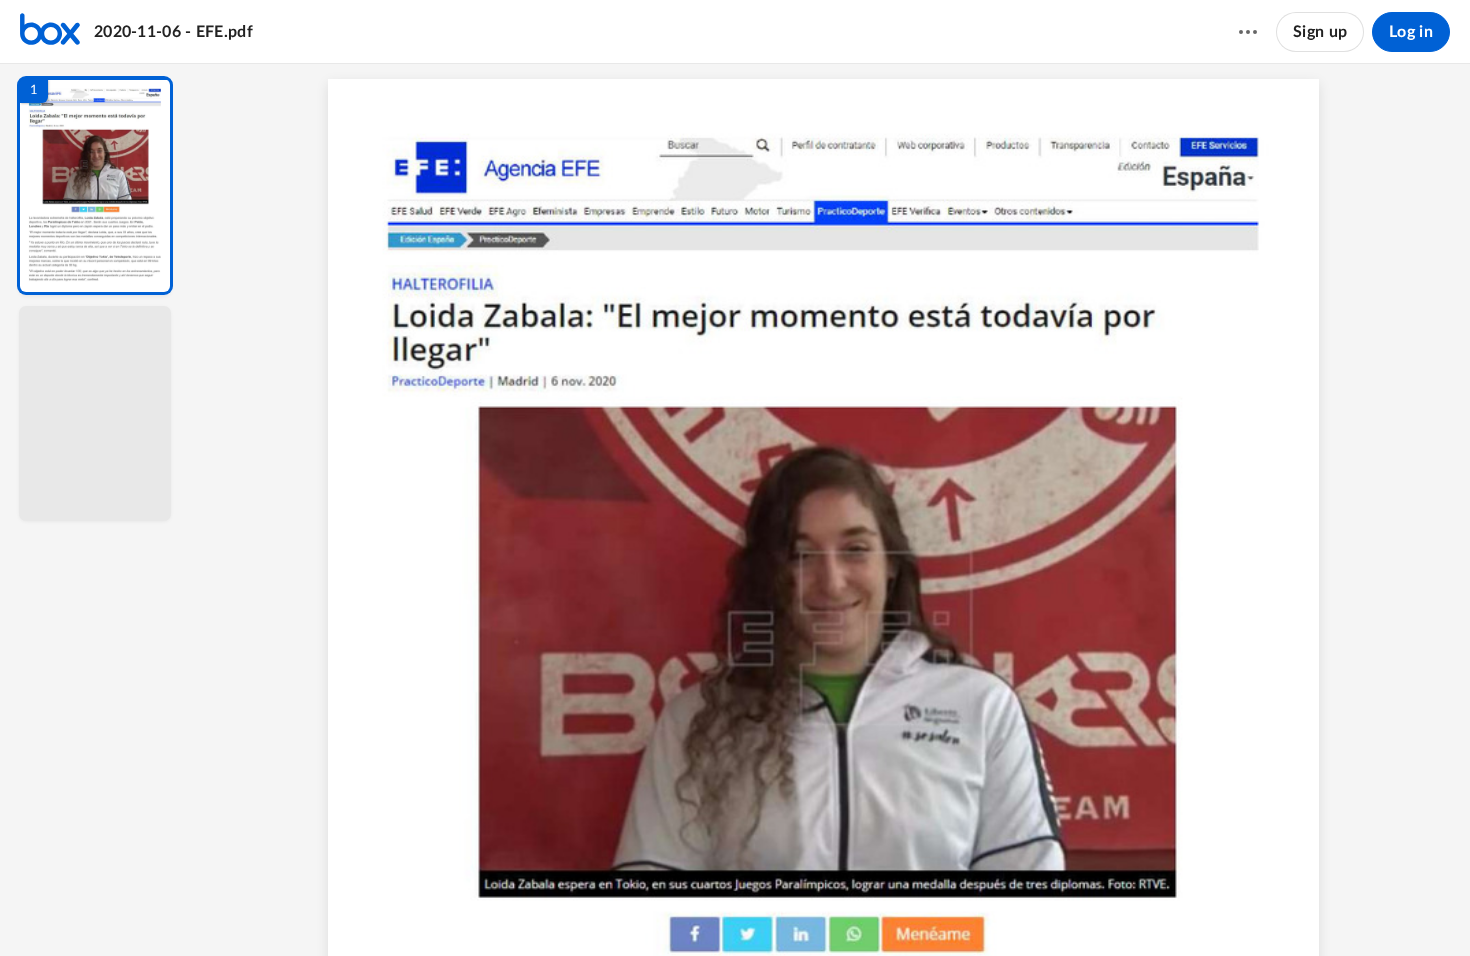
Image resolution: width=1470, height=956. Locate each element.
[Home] (50, 32)
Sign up (1320, 32)
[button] (95, 185)
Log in (1411, 32)
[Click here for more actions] (1248, 32)
